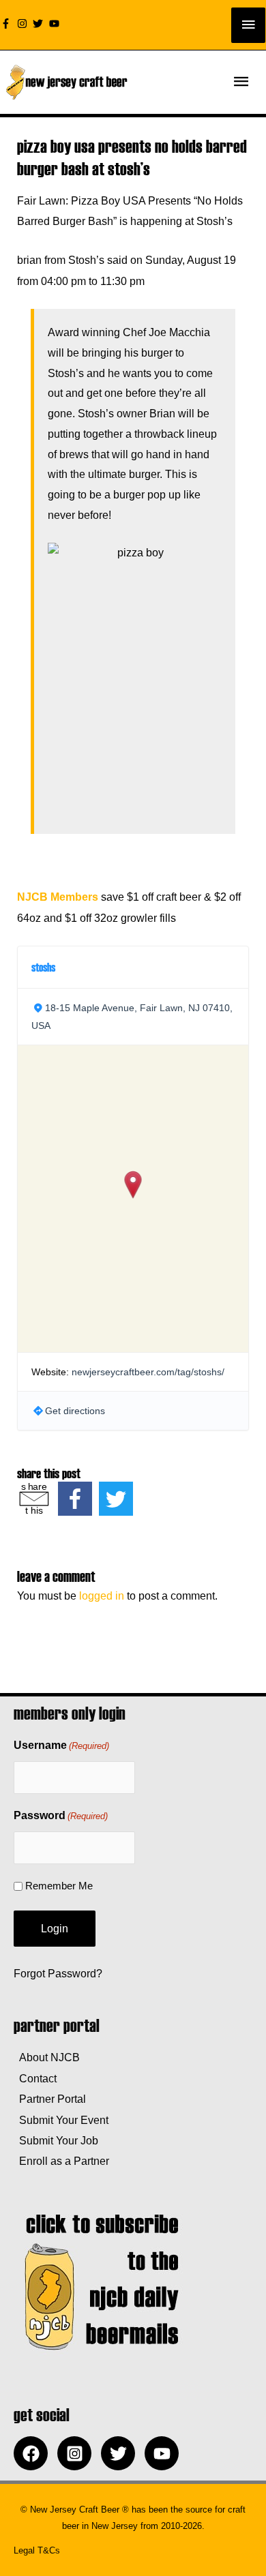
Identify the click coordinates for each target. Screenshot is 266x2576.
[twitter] (40, 24)
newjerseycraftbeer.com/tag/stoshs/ (148, 1372)
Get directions (75, 1411)
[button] (133, 1185)
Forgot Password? (58, 1973)
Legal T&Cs (37, 2550)
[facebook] (34, 2453)
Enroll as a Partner (61, 2161)
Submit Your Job (56, 2140)
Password (61, 1815)
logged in (102, 1596)
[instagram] (24, 24)
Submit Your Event (61, 2120)
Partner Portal (50, 2099)
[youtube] (56, 24)
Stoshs (43, 967)
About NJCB (47, 2057)
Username (61, 1745)
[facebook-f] (8, 24)
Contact (35, 2078)
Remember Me (59, 1886)
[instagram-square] (78, 2453)
